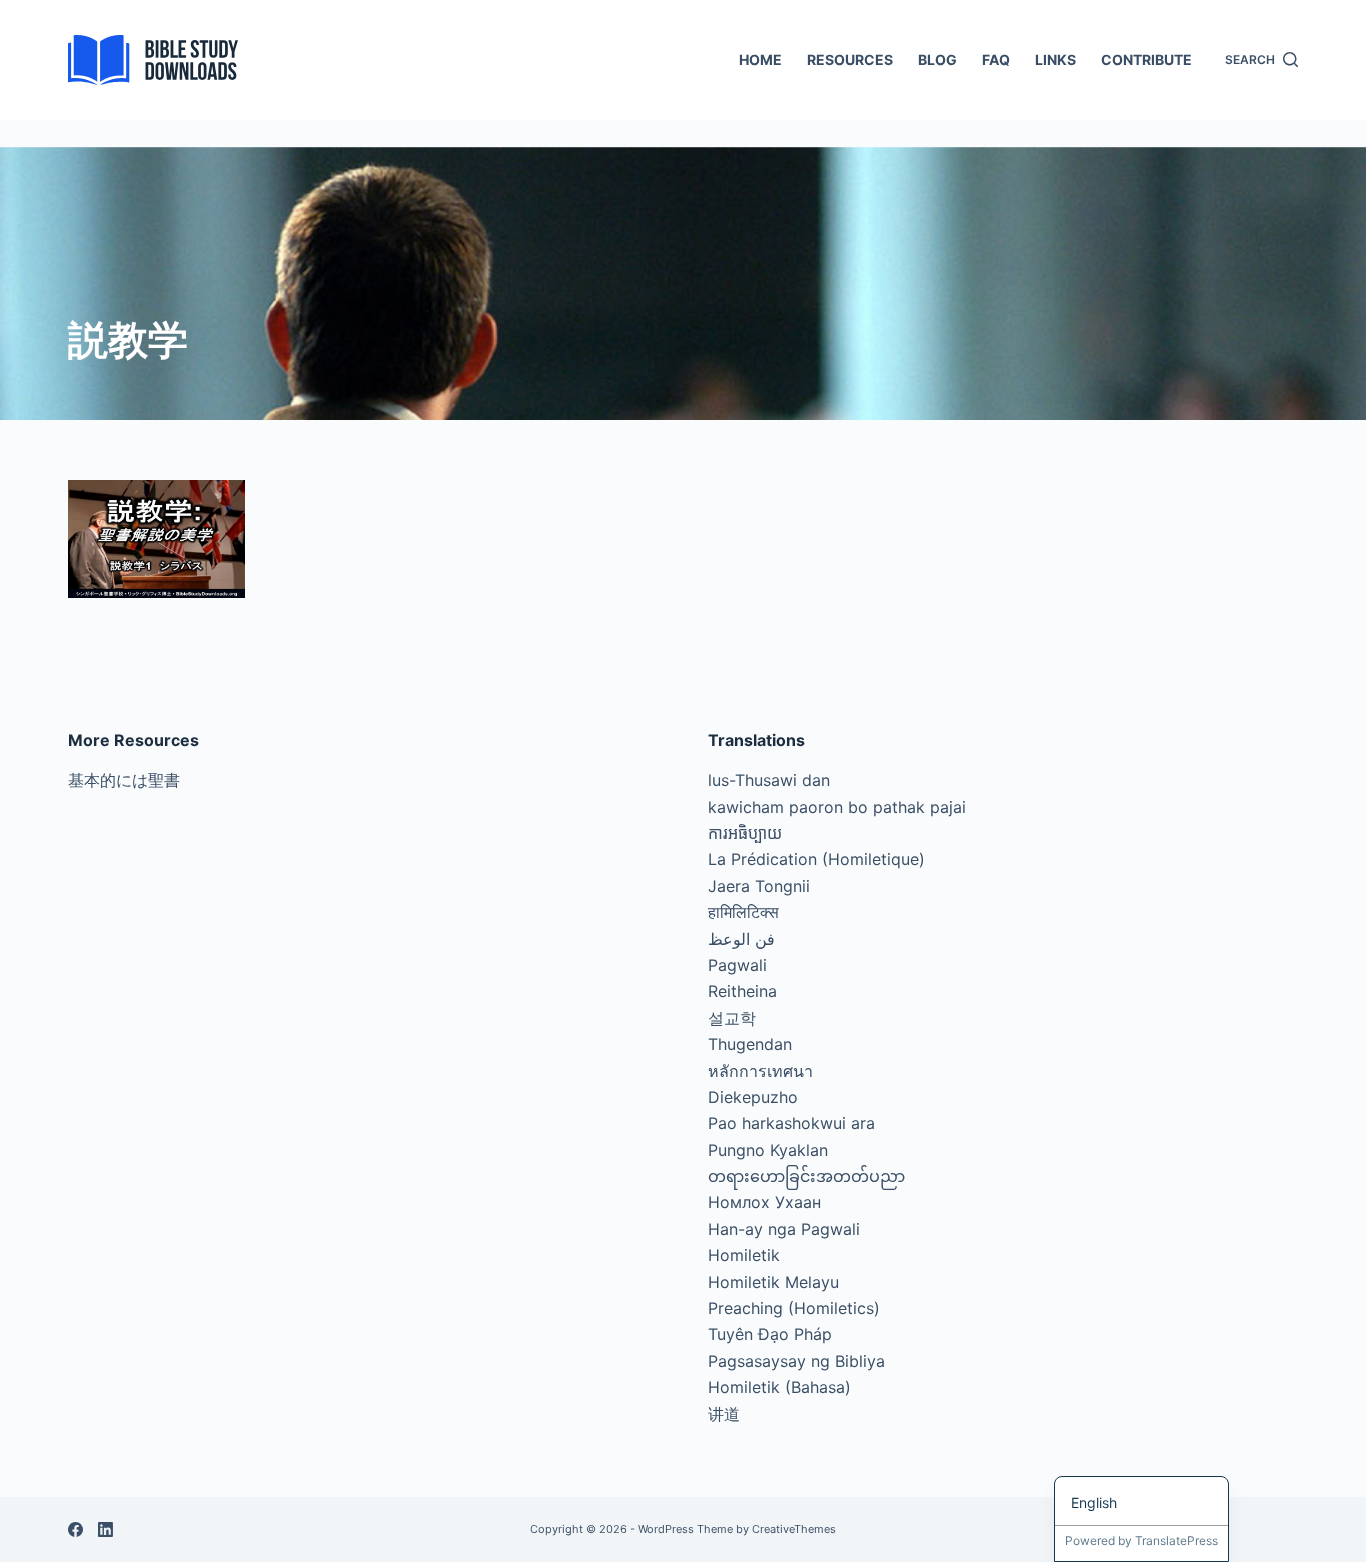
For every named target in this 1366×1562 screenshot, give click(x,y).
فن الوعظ (741, 939)
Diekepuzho (753, 1097)
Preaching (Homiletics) (794, 1308)
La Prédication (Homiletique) (816, 859)
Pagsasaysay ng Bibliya (796, 1361)
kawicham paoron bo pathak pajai (837, 807)
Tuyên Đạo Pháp (770, 1334)
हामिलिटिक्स (743, 912)
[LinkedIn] (105, 1529)
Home (760, 59)
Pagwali (737, 965)
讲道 (724, 1414)
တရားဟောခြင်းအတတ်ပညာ (806, 1176)
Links (1055, 59)
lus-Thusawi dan (769, 780)
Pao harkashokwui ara (791, 1123)
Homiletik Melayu (773, 1282)
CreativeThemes (794, 1529)
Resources (850, 59)
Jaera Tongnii (759, 886)
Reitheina (742, 991)
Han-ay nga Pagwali (784, 1229)
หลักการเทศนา (760, 1071)
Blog (937, 59)
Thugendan (750, 1044)
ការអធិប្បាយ (745, 833)
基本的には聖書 (124, 780)
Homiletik (744, 1255)
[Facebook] (75, 1529)
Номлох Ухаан (764, 1202)
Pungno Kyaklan (768, 1150)
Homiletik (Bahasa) (779, 1387)
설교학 (732, 1018)
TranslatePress (1176, 1540)
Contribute (1146, 59)
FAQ (996, 59)
